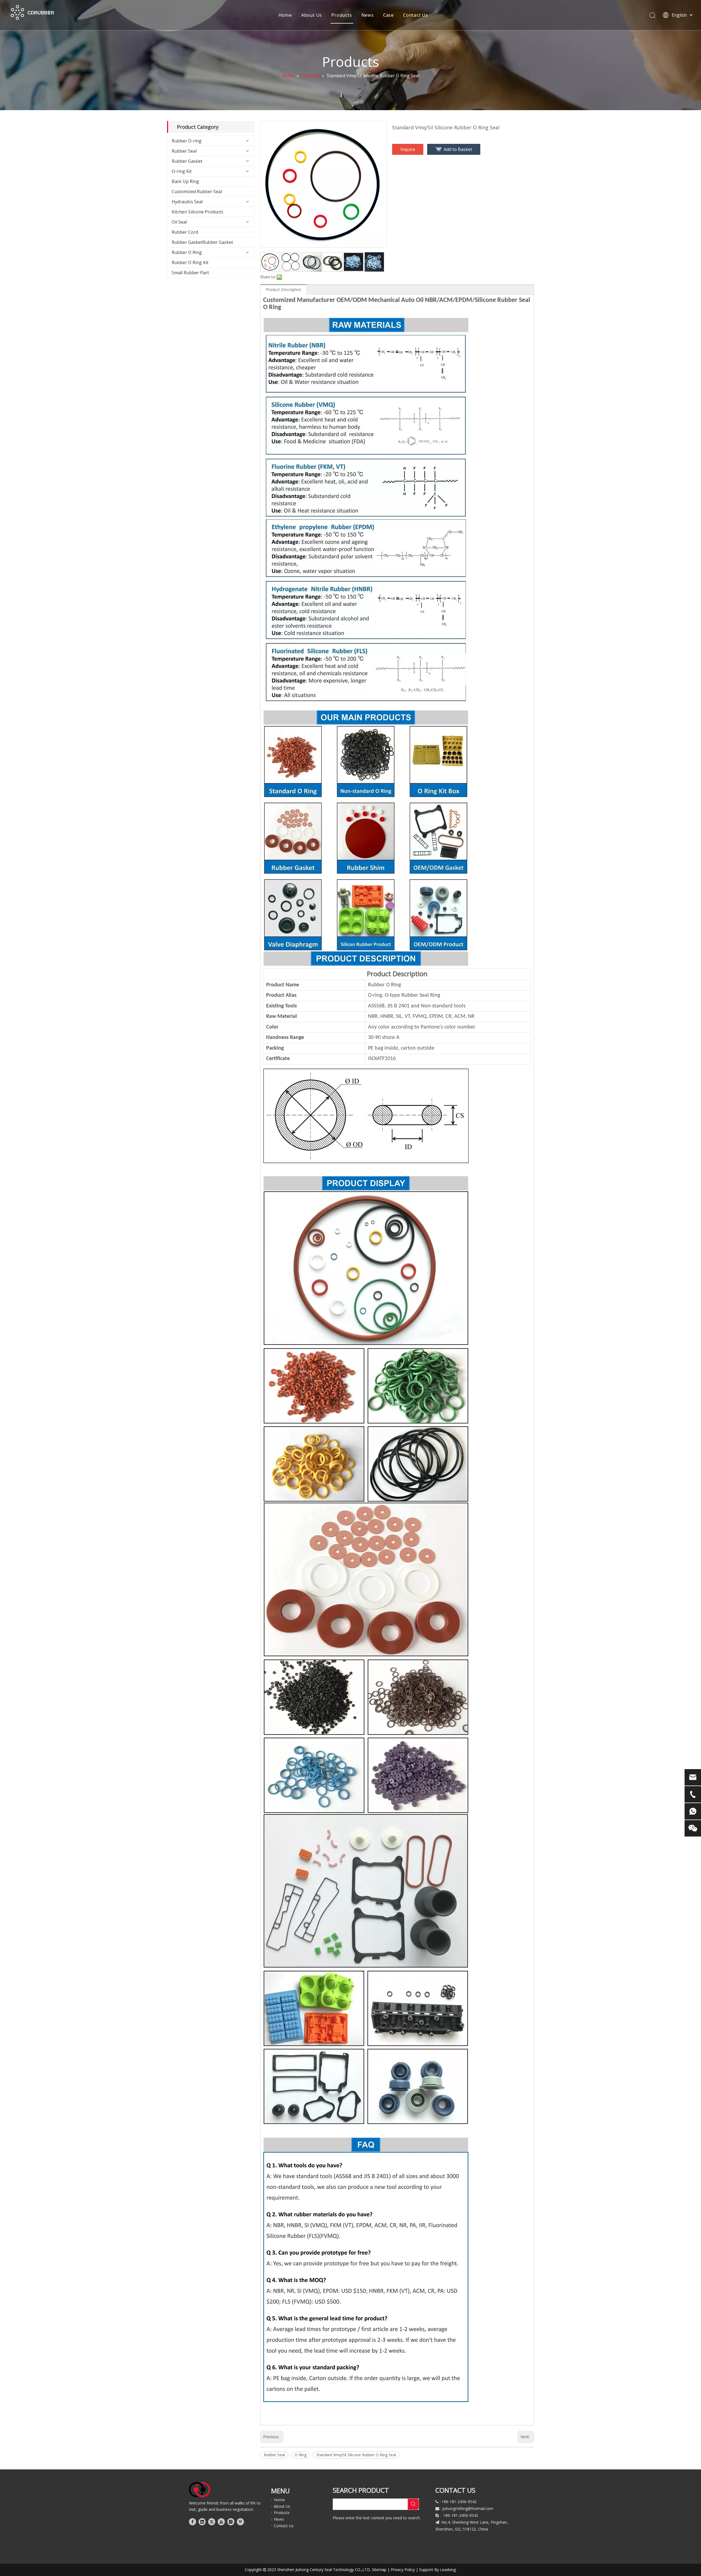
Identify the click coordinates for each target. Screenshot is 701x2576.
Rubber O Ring (187, 252)
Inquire (408, 149)
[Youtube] (221, 2522)
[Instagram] (231, 2522)
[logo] (199, 2490)
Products (342, 15)
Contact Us (416, 15)
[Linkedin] (202, 2522)
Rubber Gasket (187, 161)
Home (285, 15)
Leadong (448, 2570)
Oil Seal (179, 222)
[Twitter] (212, 2522)
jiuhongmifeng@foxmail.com (468, 2508)
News (368, 15)
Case (388, 15)
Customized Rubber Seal (197, 192)
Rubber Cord (185, 232)
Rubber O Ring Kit (190, 262)
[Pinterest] (240, 2522)
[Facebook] (193, 2522)
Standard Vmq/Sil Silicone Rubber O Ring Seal (356, 2455)
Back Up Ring (185, 181)
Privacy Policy (403, 2570)
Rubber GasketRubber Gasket (202, 242)
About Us (312, 15)
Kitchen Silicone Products (197, 212)
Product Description (284, 289)
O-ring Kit (182, 171)
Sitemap (379, 2570)
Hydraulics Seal (187, 202)
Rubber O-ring (187, 141)
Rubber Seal (184, 151)
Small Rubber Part (190, 273)
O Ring (301, 2455)
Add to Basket (458, 149)
